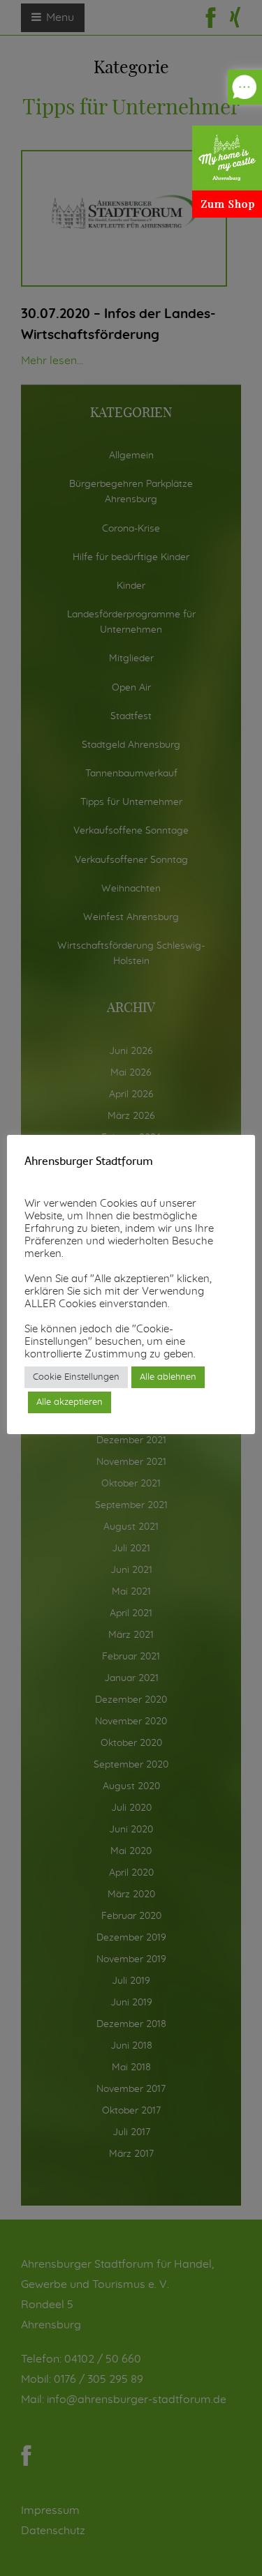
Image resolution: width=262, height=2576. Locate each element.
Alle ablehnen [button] (168, 1377)
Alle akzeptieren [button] (70, 1402)
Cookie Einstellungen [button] (76, 1377)
